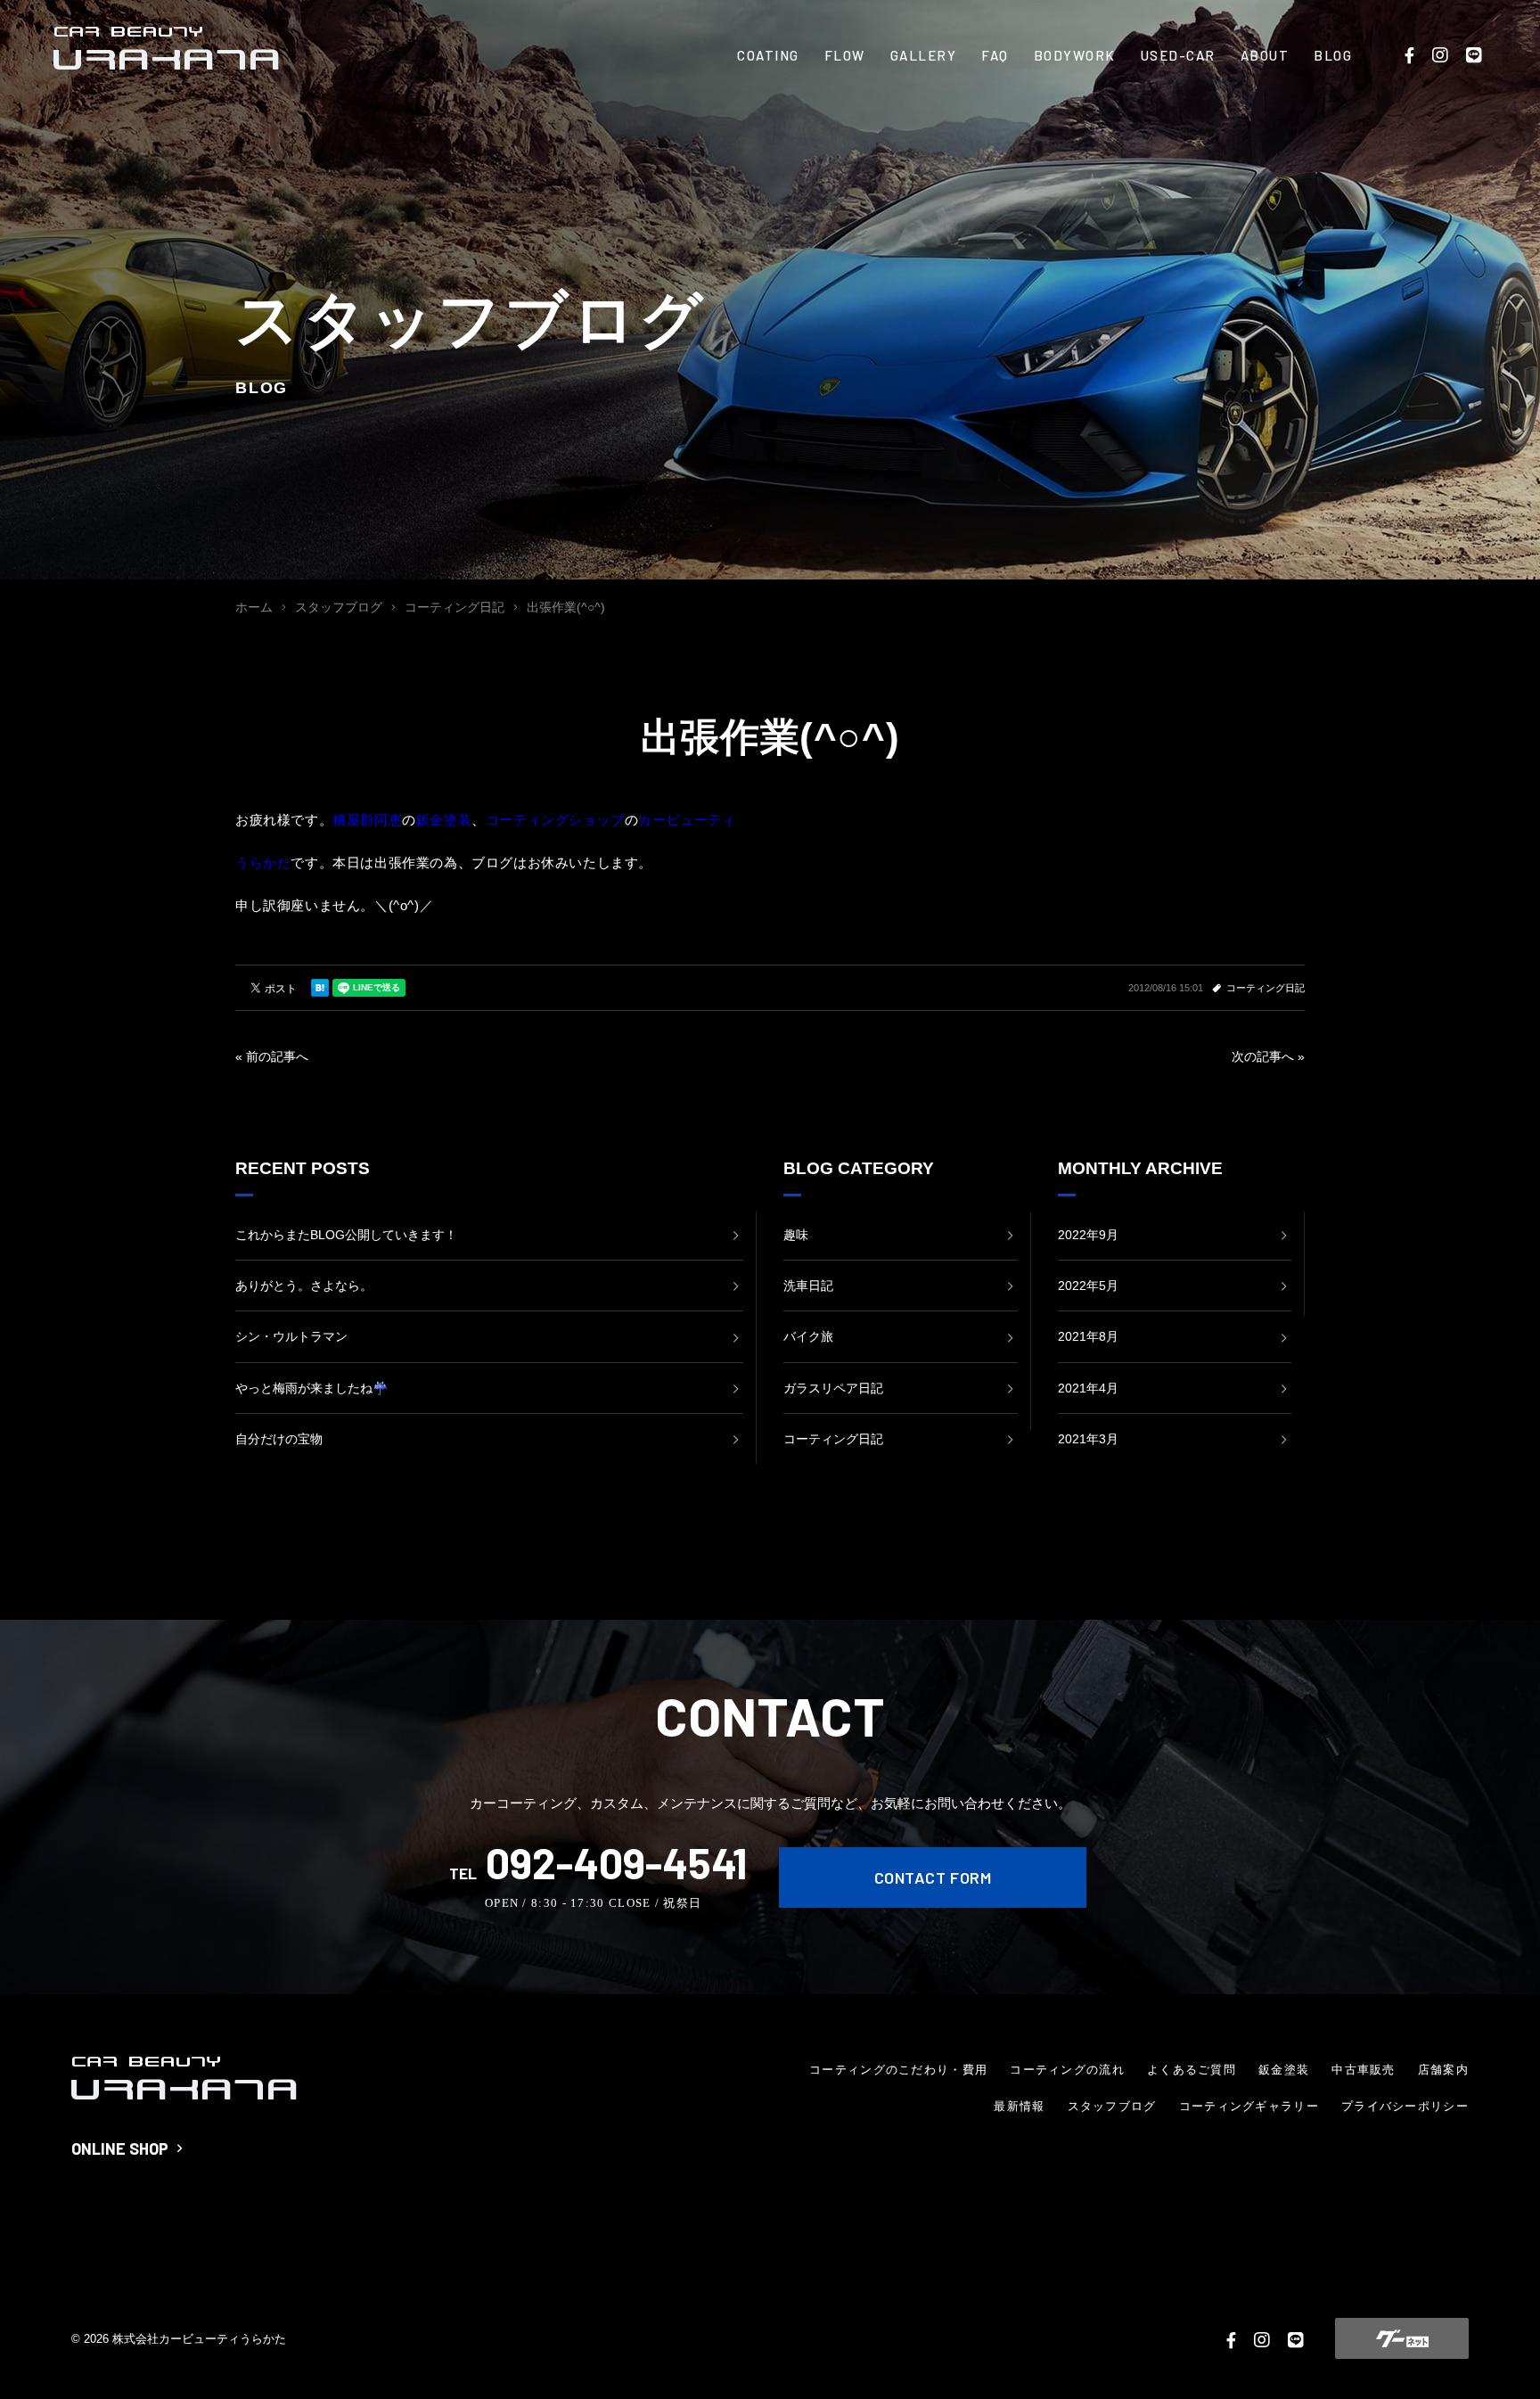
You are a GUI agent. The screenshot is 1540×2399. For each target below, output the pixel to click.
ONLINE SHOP (120, 2148)
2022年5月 (1088, 1286)
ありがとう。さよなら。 (304, 1286)
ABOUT (1265, 55)
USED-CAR (1178, 55)
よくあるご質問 (1192, 2070)
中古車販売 (1364, 2070)
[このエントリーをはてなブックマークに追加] (320, 988)
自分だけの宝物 (279, 1439)
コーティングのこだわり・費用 (898, 2070)
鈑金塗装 (1284, 2070)
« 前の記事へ (272, 1056)
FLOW (845, 55)
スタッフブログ (1112, 2106)
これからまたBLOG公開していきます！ (346, 1235)
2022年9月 (1088, 1235)
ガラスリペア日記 (833, 1388)
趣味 (796, 1235)
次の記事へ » (1268, 1056)
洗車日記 (808, 1286)
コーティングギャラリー (1249, 2106)
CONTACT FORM (933, 1877)
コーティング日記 (1266, 988)
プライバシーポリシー (1405, 2106)
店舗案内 (1443, 2070)
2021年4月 (1088, 1388)
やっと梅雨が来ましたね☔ (311, 1388)
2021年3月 (1088, 1439)
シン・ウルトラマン (291, 1336)
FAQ (995, 55)
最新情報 (1019, 2106)
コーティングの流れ (1067, 2070)
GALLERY (924, 55)
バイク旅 (808, 1336)
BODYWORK (1075, 55)
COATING (768, 55)
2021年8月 (1088, 1336)
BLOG (1333, 55)
